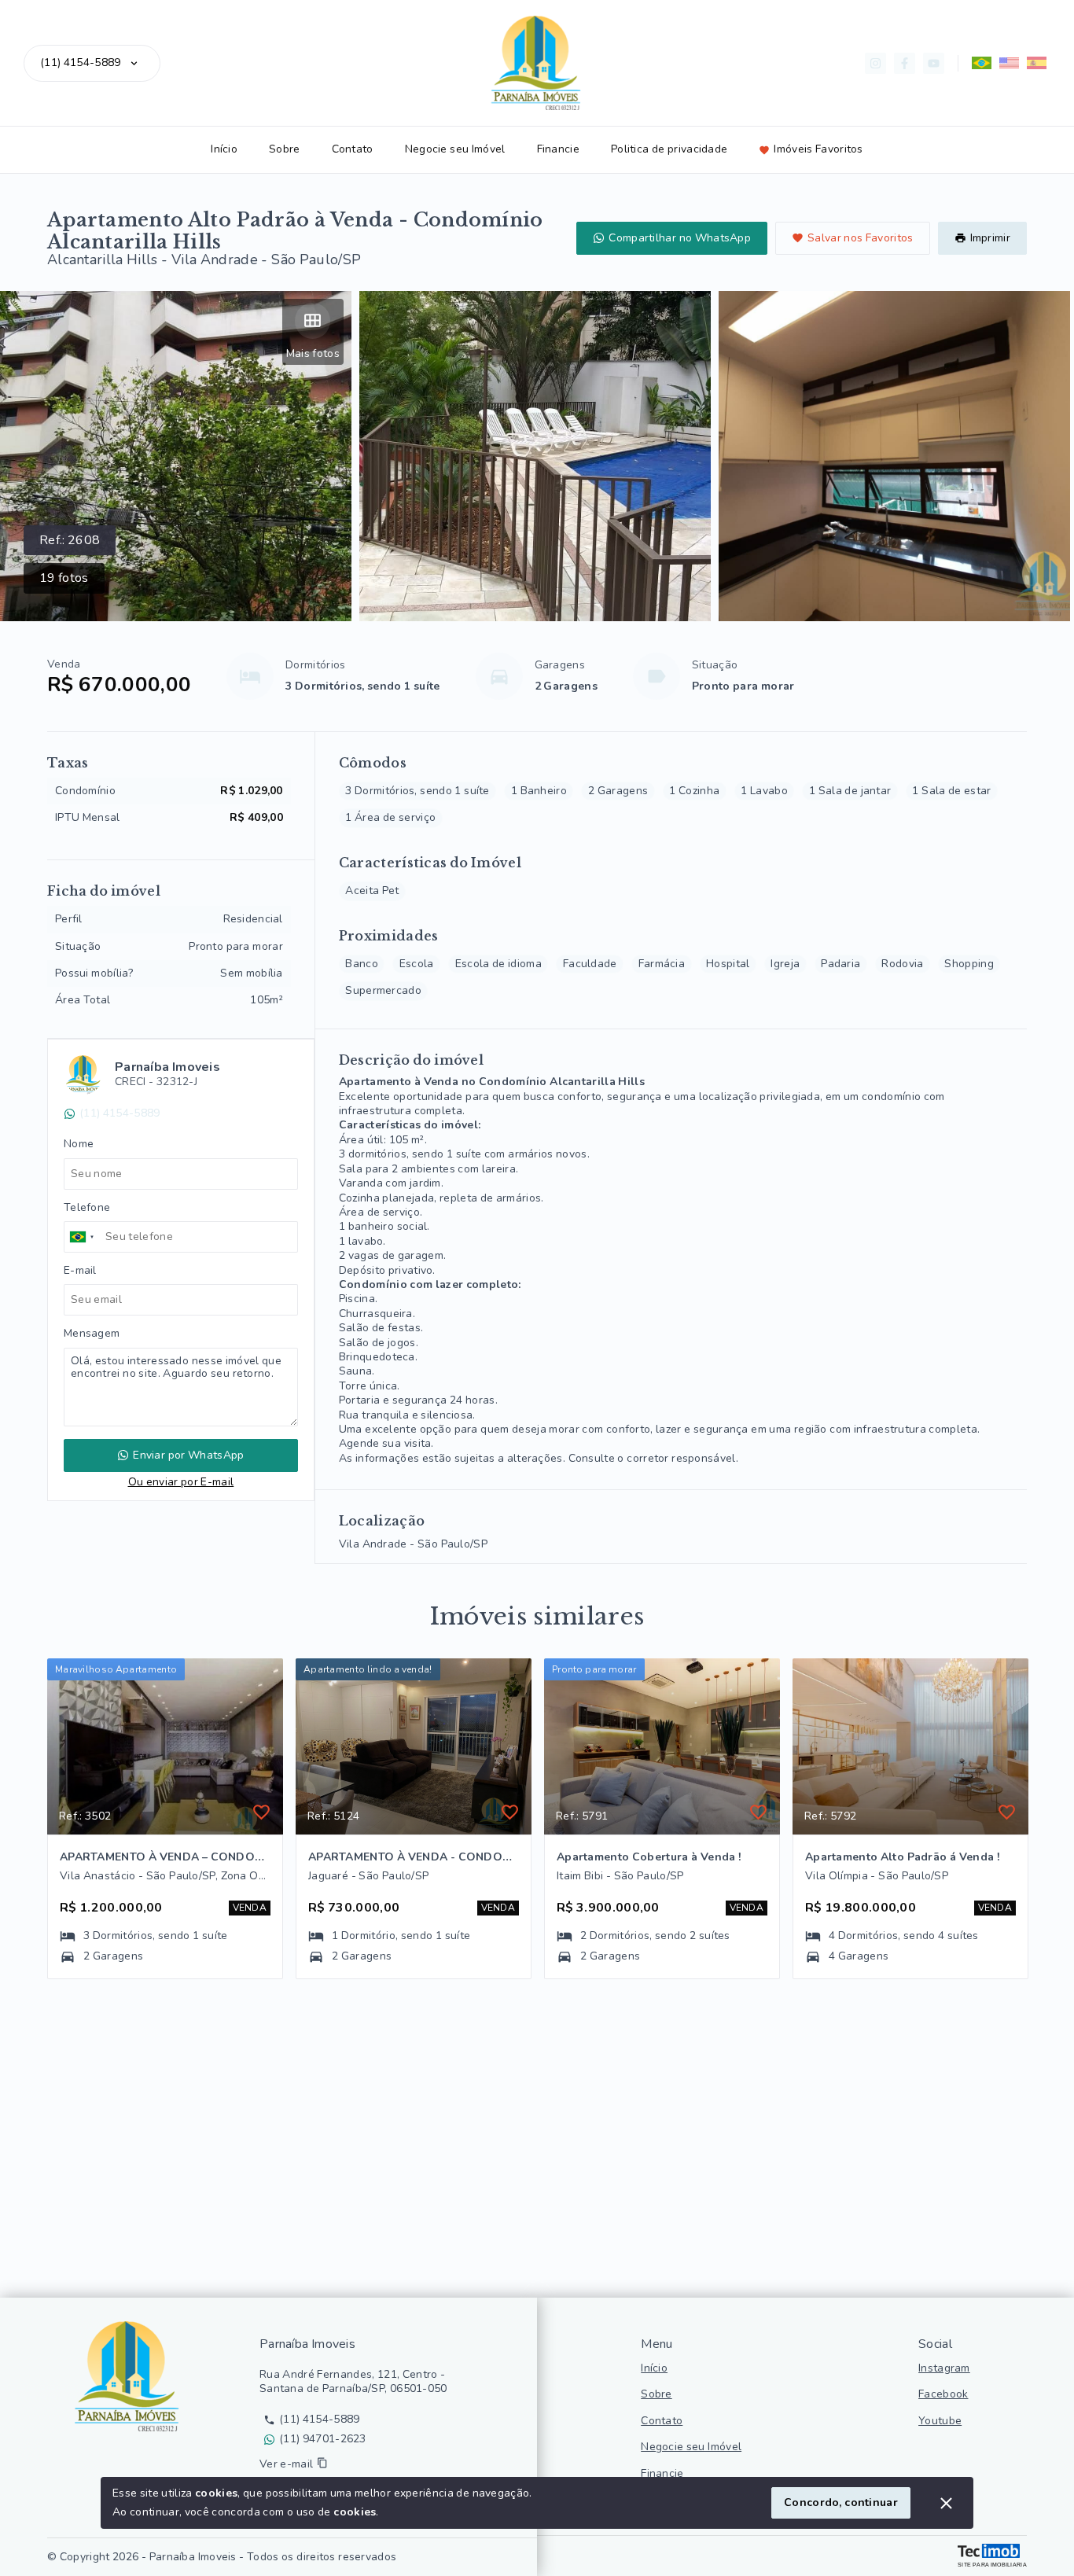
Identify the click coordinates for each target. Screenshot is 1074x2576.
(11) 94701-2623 (323, 2439)
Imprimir (990, 238)
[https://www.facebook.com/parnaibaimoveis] (905, 63)
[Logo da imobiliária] (130, 2376)
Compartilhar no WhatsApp (680, 238)
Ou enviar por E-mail (181, 1482)
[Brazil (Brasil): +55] (83, 1237)
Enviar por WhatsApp (188, 1455)
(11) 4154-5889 (80, 63)
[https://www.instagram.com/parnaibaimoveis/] (875, 63)
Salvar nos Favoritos (861, 238)
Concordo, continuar (841, 2502)
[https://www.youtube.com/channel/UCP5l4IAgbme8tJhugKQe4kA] (934, 63)
